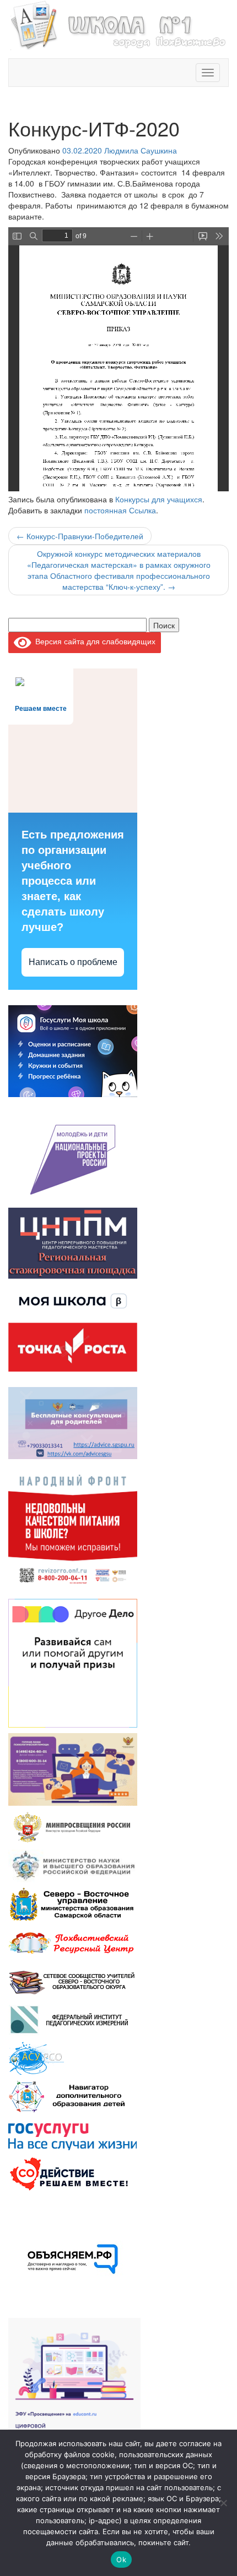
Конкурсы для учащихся (159, 499)
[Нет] (223, 2503)
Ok (121, 2559)
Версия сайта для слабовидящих (93, 641)
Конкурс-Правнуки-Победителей (80, 536)
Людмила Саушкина (141, 150)
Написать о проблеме (73, 962)
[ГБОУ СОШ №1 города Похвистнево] (118, 24)
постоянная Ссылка (120, 510)
